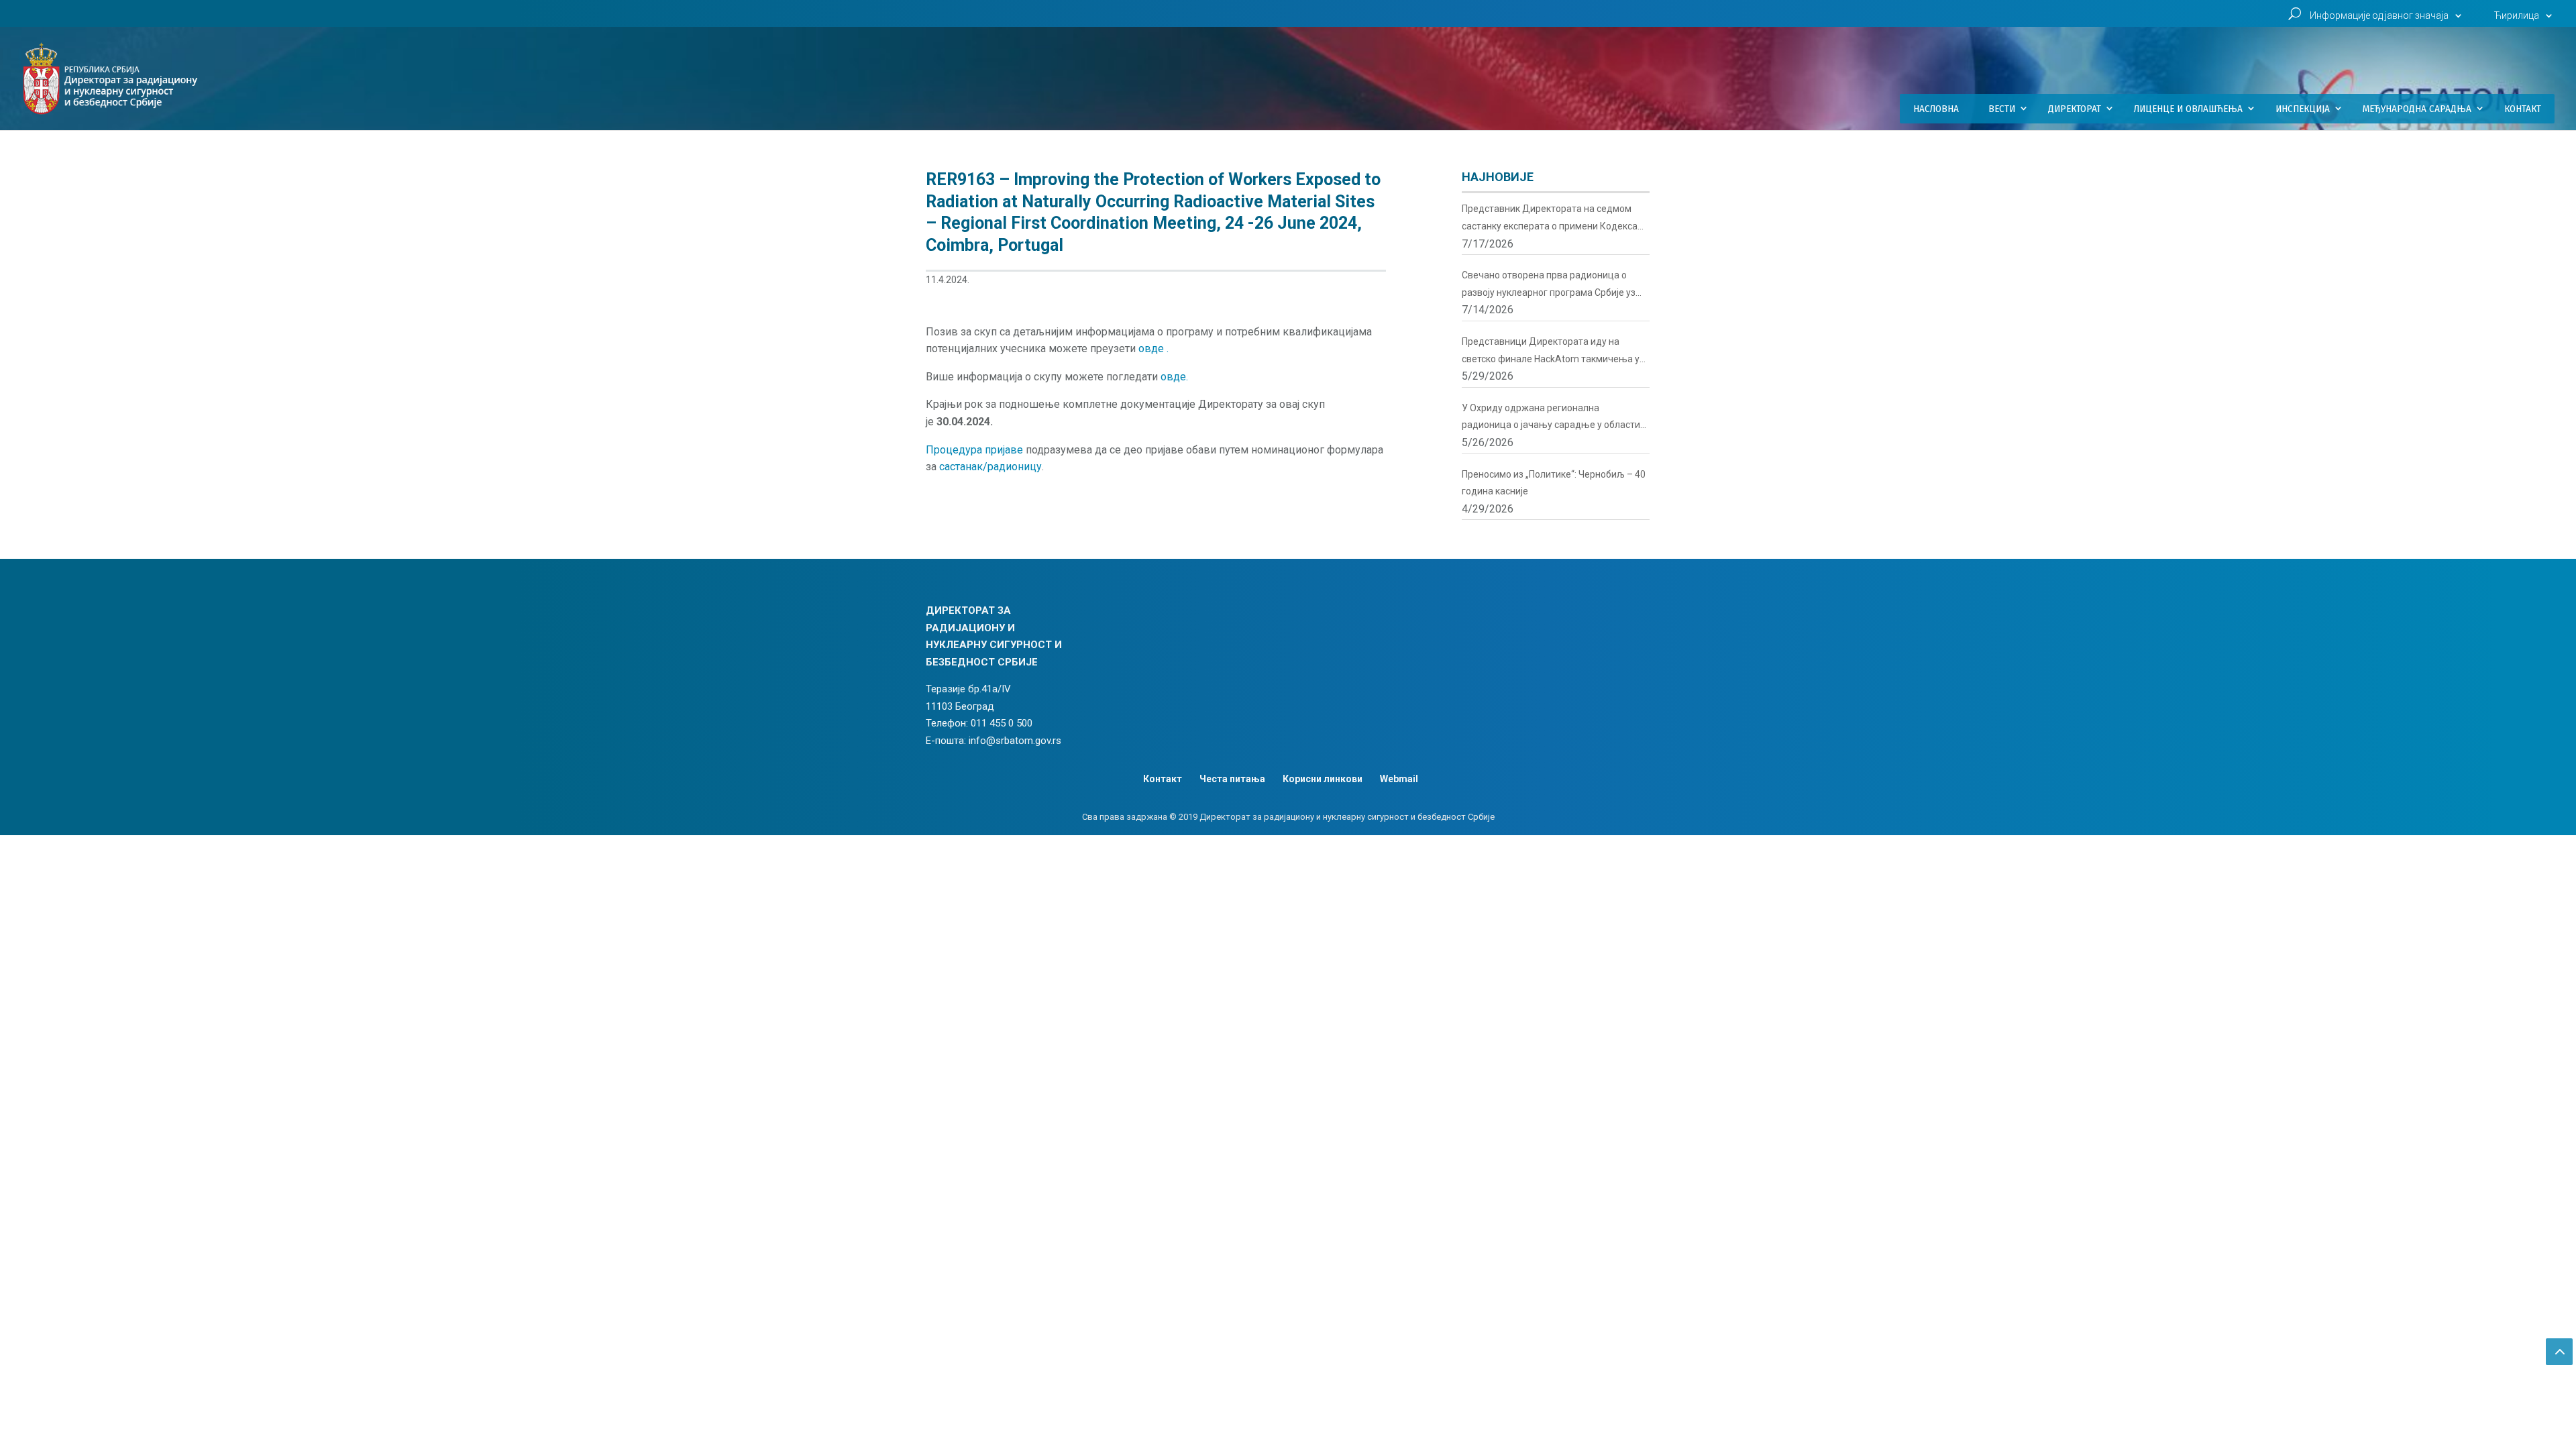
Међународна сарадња (2417, 109)
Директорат (2075, 109)
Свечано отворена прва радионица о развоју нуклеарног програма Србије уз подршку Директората (1549, 285)
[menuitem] (2525, 19)
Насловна (1936, 109)
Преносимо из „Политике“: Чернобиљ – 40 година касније (1554, 483)
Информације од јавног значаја (2379, 16)
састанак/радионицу (990, 467)
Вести (2002, 109)
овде (1152, 348)
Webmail (1399, 779)
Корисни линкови (1323, 779)
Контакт (2523, 109)
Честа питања (1232, 779)
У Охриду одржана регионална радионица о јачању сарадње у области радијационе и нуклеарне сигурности (1551, 418)
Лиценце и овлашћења (2188, 109)
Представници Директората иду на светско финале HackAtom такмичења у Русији (1551, 352)
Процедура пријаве (974, 450)
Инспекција (2303, 109)
